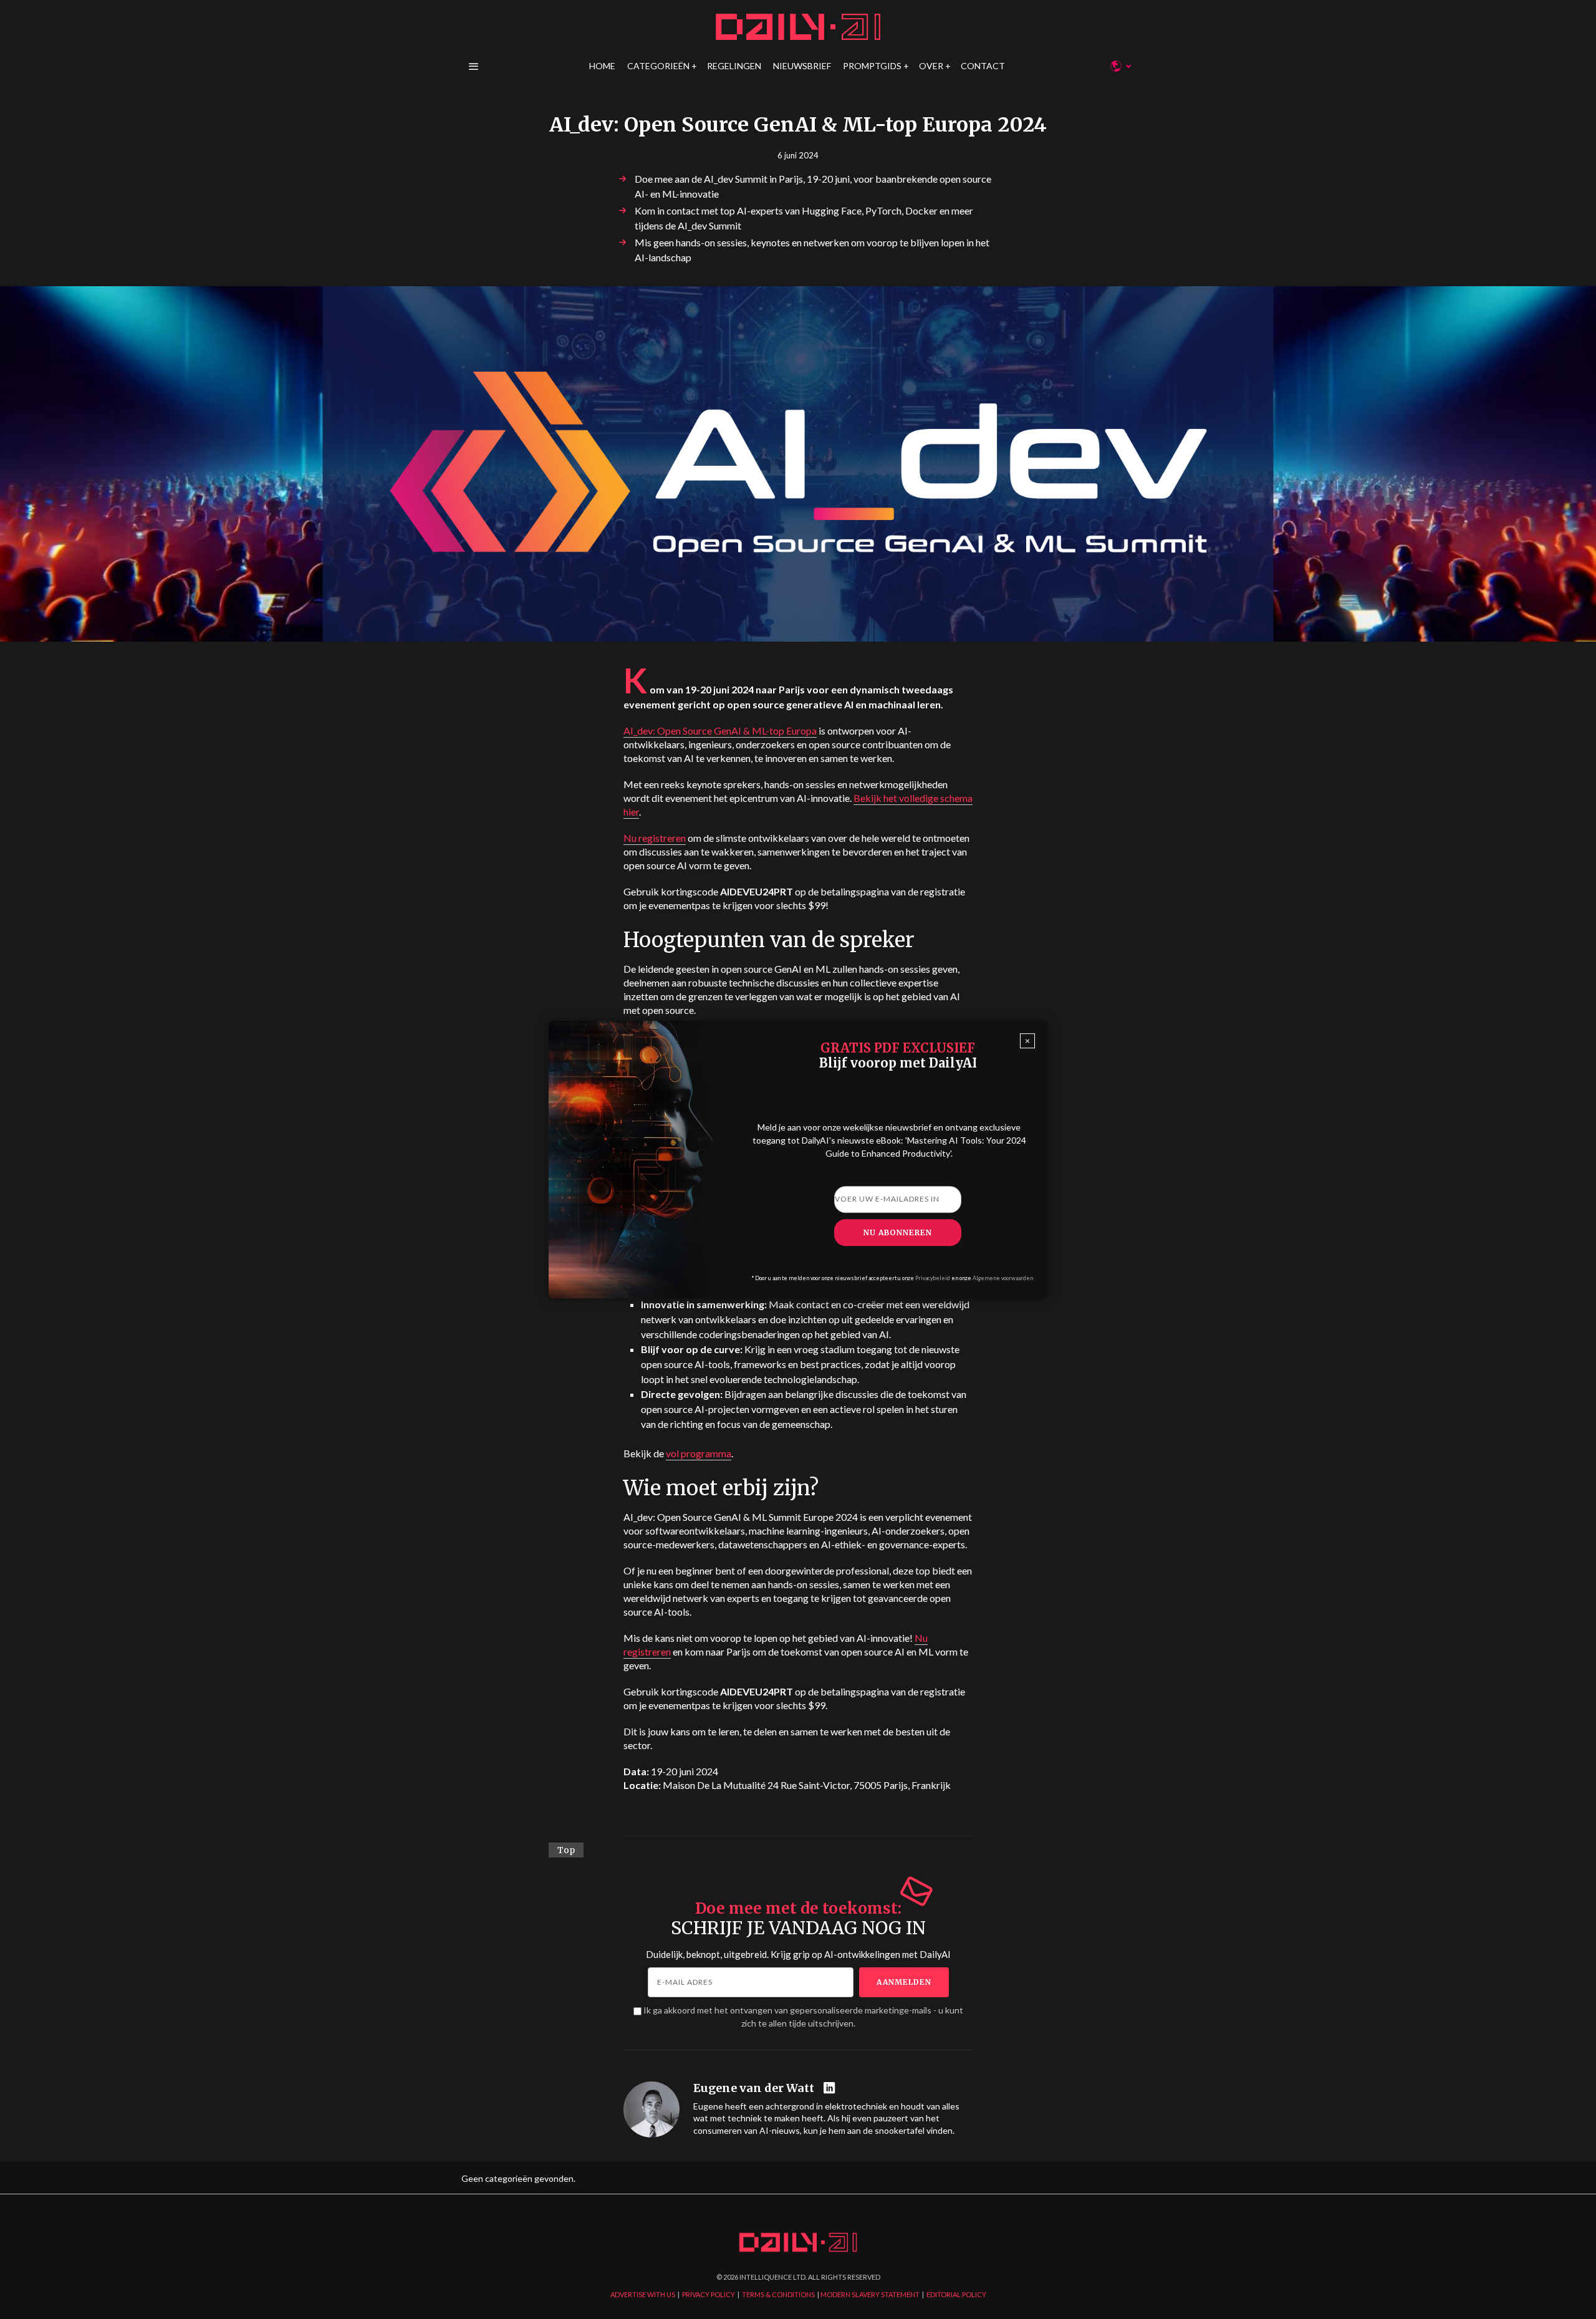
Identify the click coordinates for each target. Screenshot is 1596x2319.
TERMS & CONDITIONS (778, 2294)
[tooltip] (831, 2089)
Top (566, 1850)
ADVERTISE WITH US (643, 2294)
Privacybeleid (933, 1278)
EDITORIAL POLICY (956, 2294)
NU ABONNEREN (898, 1232)
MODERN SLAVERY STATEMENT (870, 2294)
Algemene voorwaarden (1003, 1278)
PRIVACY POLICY (709, 2294)
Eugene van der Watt (754, 2088)
